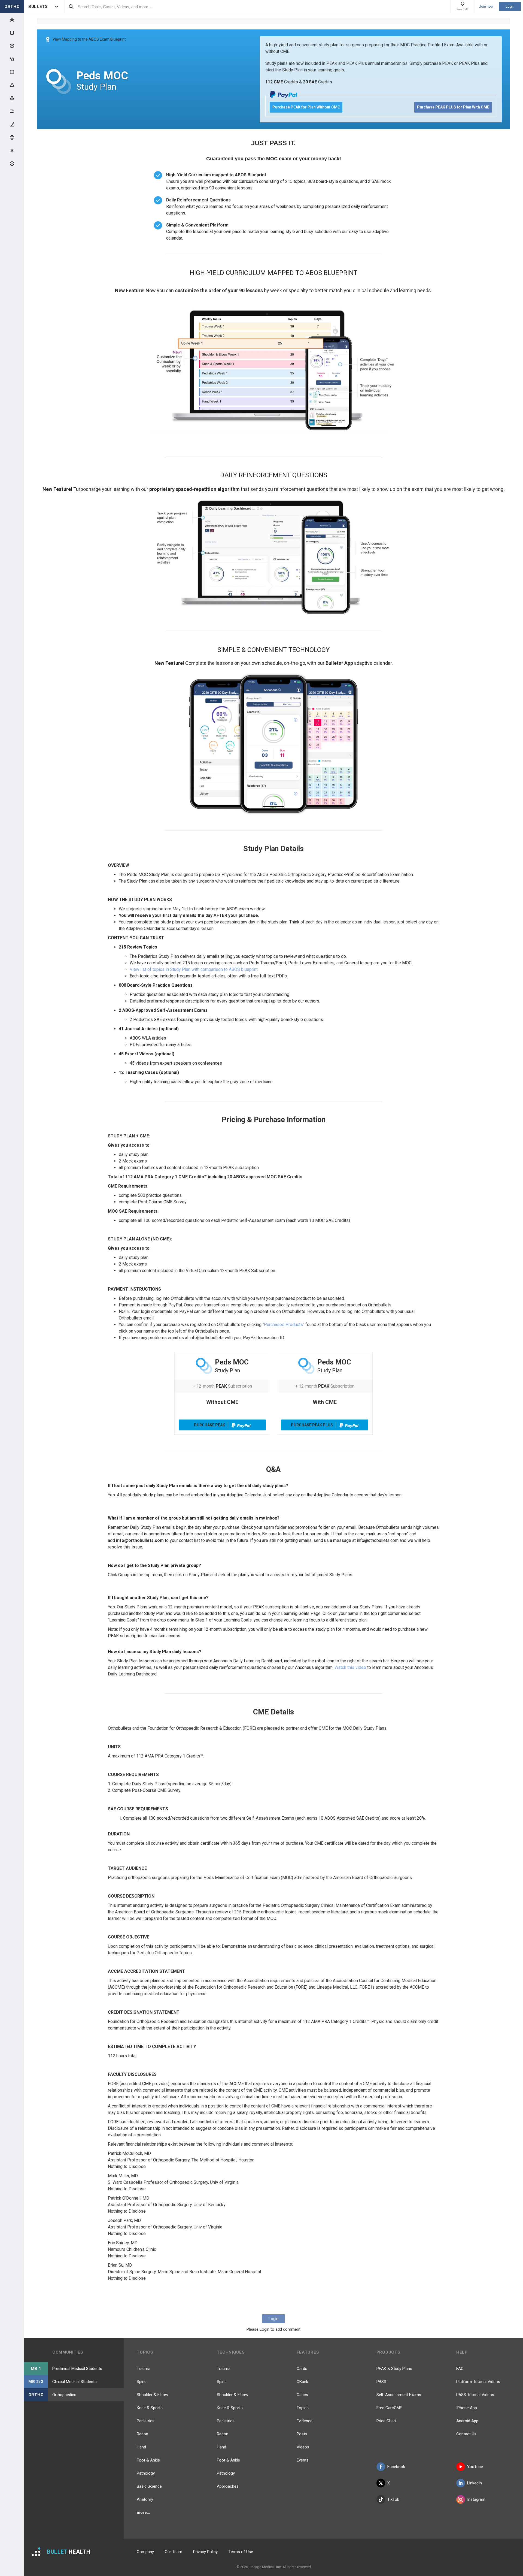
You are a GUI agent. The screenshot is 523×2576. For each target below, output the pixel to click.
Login (510, 6)
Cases (302, 2395)
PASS (381, 2382)
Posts (302, 2434)
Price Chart (386, 2421)
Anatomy (145, 2499)
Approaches (228, 2486)
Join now (486, 7)
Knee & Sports (150, 2408)
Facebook (396, 2467)
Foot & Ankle (148, 2460)
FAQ (460, 2369)
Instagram (476, 2499)
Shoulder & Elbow (152, 2395)
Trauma (144, 2369)
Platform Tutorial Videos (478, 2382)
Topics (303, 2408)
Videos (303, 2447)
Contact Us (466, 2434)
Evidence (305, 2421)
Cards (302, 2369)
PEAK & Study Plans (394, 2369)
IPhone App (467, 2408)
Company (145, 2552)
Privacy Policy (205, 2552)
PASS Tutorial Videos (475, 2395)
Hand (141, 2447)
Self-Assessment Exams (399, 2395)
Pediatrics (146, 2421)
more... (143, 2512)
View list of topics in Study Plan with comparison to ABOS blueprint (194, 969)
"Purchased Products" (283, 1325)
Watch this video (350, 1667)
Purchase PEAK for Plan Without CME (306, 107)
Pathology (146, 2473)
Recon (142, 2434)
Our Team (174, 2552)
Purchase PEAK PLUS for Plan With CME (453, 107)
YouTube (475, 2467)
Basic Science (149, 2486)
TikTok (393, 2499)
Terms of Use (241, 2552)
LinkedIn (475, 2483)
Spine (142, 2382)
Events (303, 2460)
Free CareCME (389, 2408)
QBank (302, 2382)
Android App (467, 2421)
